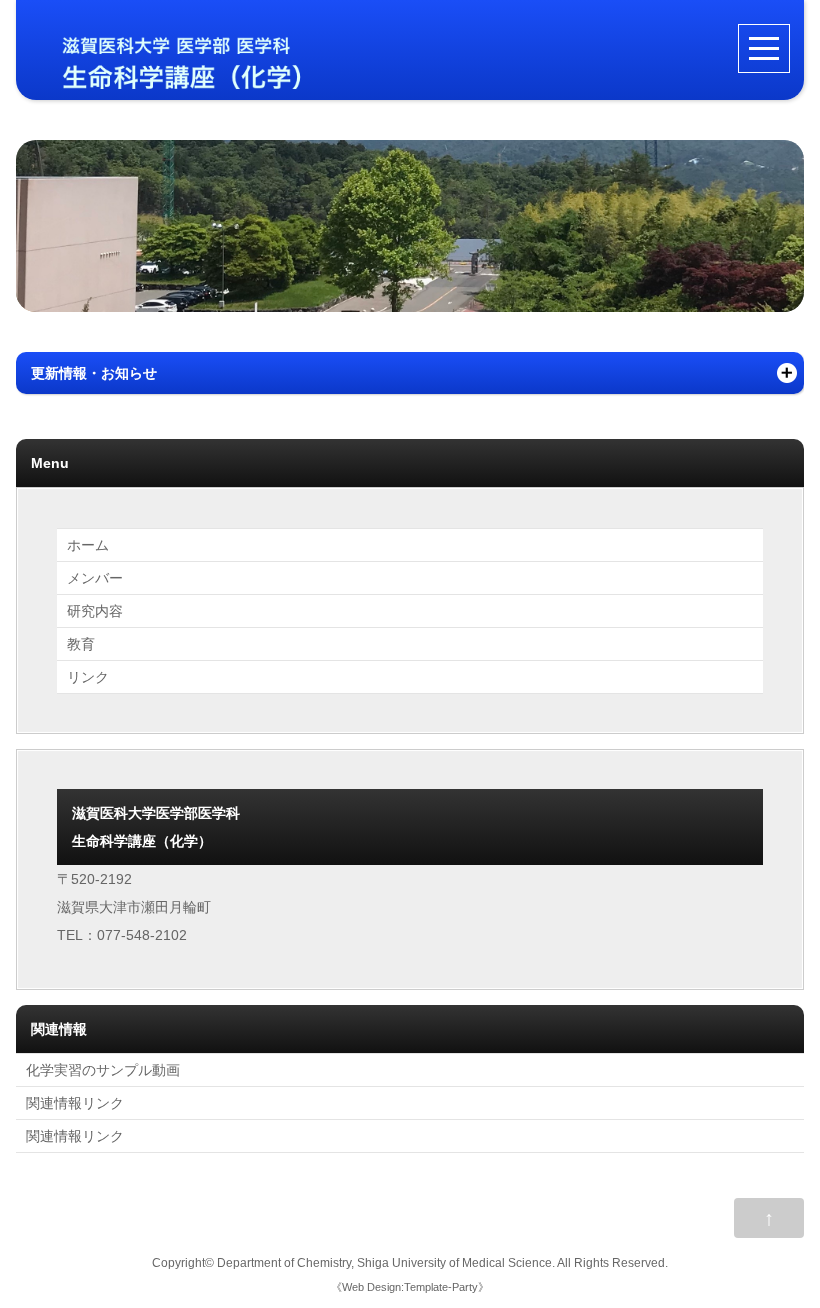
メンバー (95, 578)
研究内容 (95, 611)
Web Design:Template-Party (410, 1287)
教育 (81, 644)
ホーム (88, 545)
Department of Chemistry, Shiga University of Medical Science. (386, 1262)
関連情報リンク (75, 1103)
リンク (88, 677)
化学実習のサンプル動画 (103, 1070)
